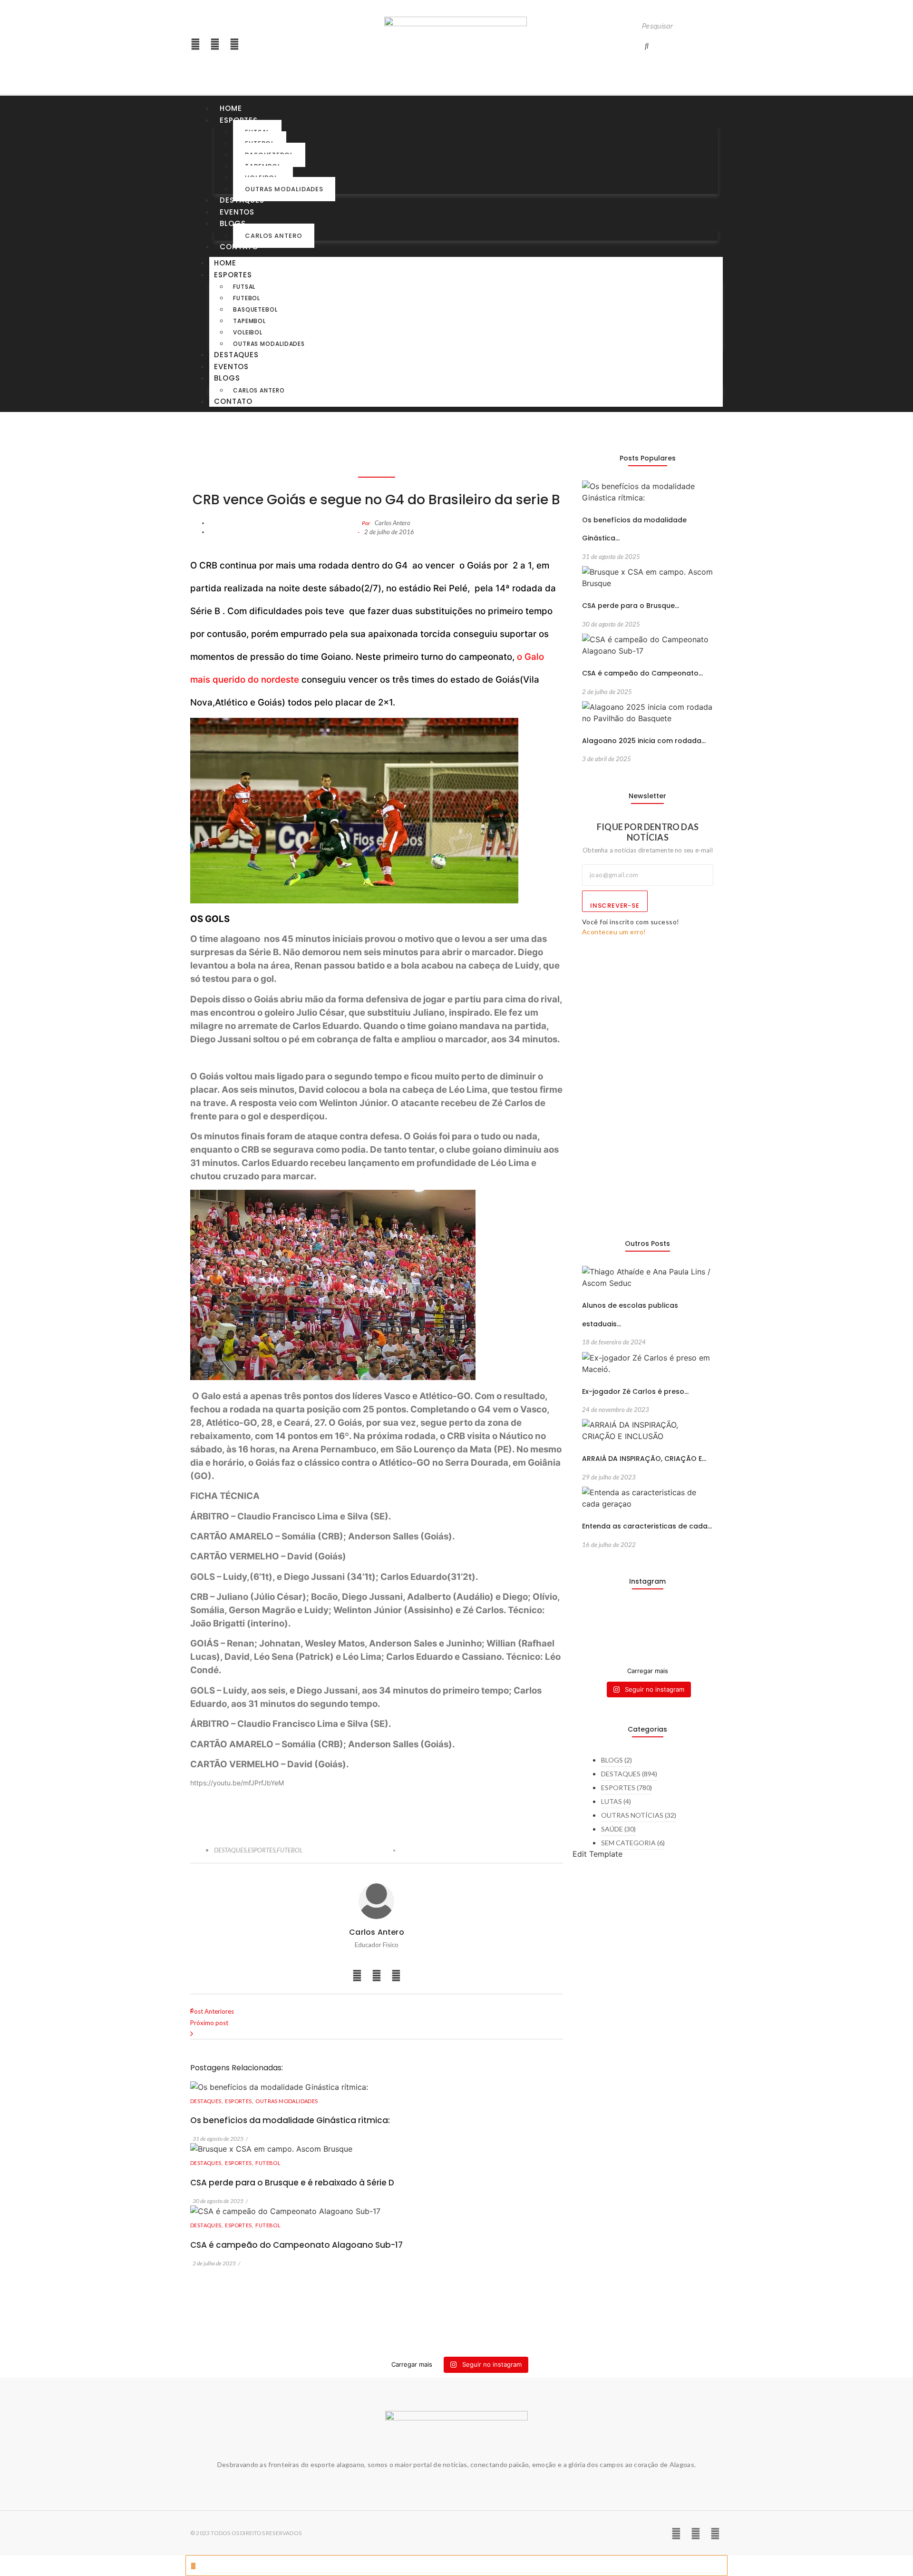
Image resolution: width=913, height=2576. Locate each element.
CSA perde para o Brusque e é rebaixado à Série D (292, 2183)
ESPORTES (262, 1850)
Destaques (242, 200)
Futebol (247, 298)
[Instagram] (195, 44)
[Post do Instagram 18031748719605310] (597, 1632)
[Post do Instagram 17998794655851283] (665, 1632)
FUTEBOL (290, 1850)
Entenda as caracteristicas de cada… (647, 1526)
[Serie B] (699, 1621)
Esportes (233, 275)
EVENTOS (237, 212)
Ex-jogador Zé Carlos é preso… (635, 1391)
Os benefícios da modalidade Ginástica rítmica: (290, 2120)
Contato (239, 247)
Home (231, 108)
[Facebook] (234, 44)
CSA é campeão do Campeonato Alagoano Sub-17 (296, 2245)
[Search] (647, 46)
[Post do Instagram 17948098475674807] (631, 1632)
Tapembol (249, 321)
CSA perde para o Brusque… (631, 606)
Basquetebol (255, 309)
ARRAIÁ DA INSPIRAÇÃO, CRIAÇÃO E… (644, 1459)
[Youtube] (215, 44)
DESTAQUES (231, 1850)
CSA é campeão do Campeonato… (642, 673)
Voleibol (248, 332)
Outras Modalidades (284, 189)
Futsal (244, 287)
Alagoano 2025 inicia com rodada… (644, 741)
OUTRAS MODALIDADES (287, 2101)
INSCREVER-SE (615, 906)
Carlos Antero (274, 236)
